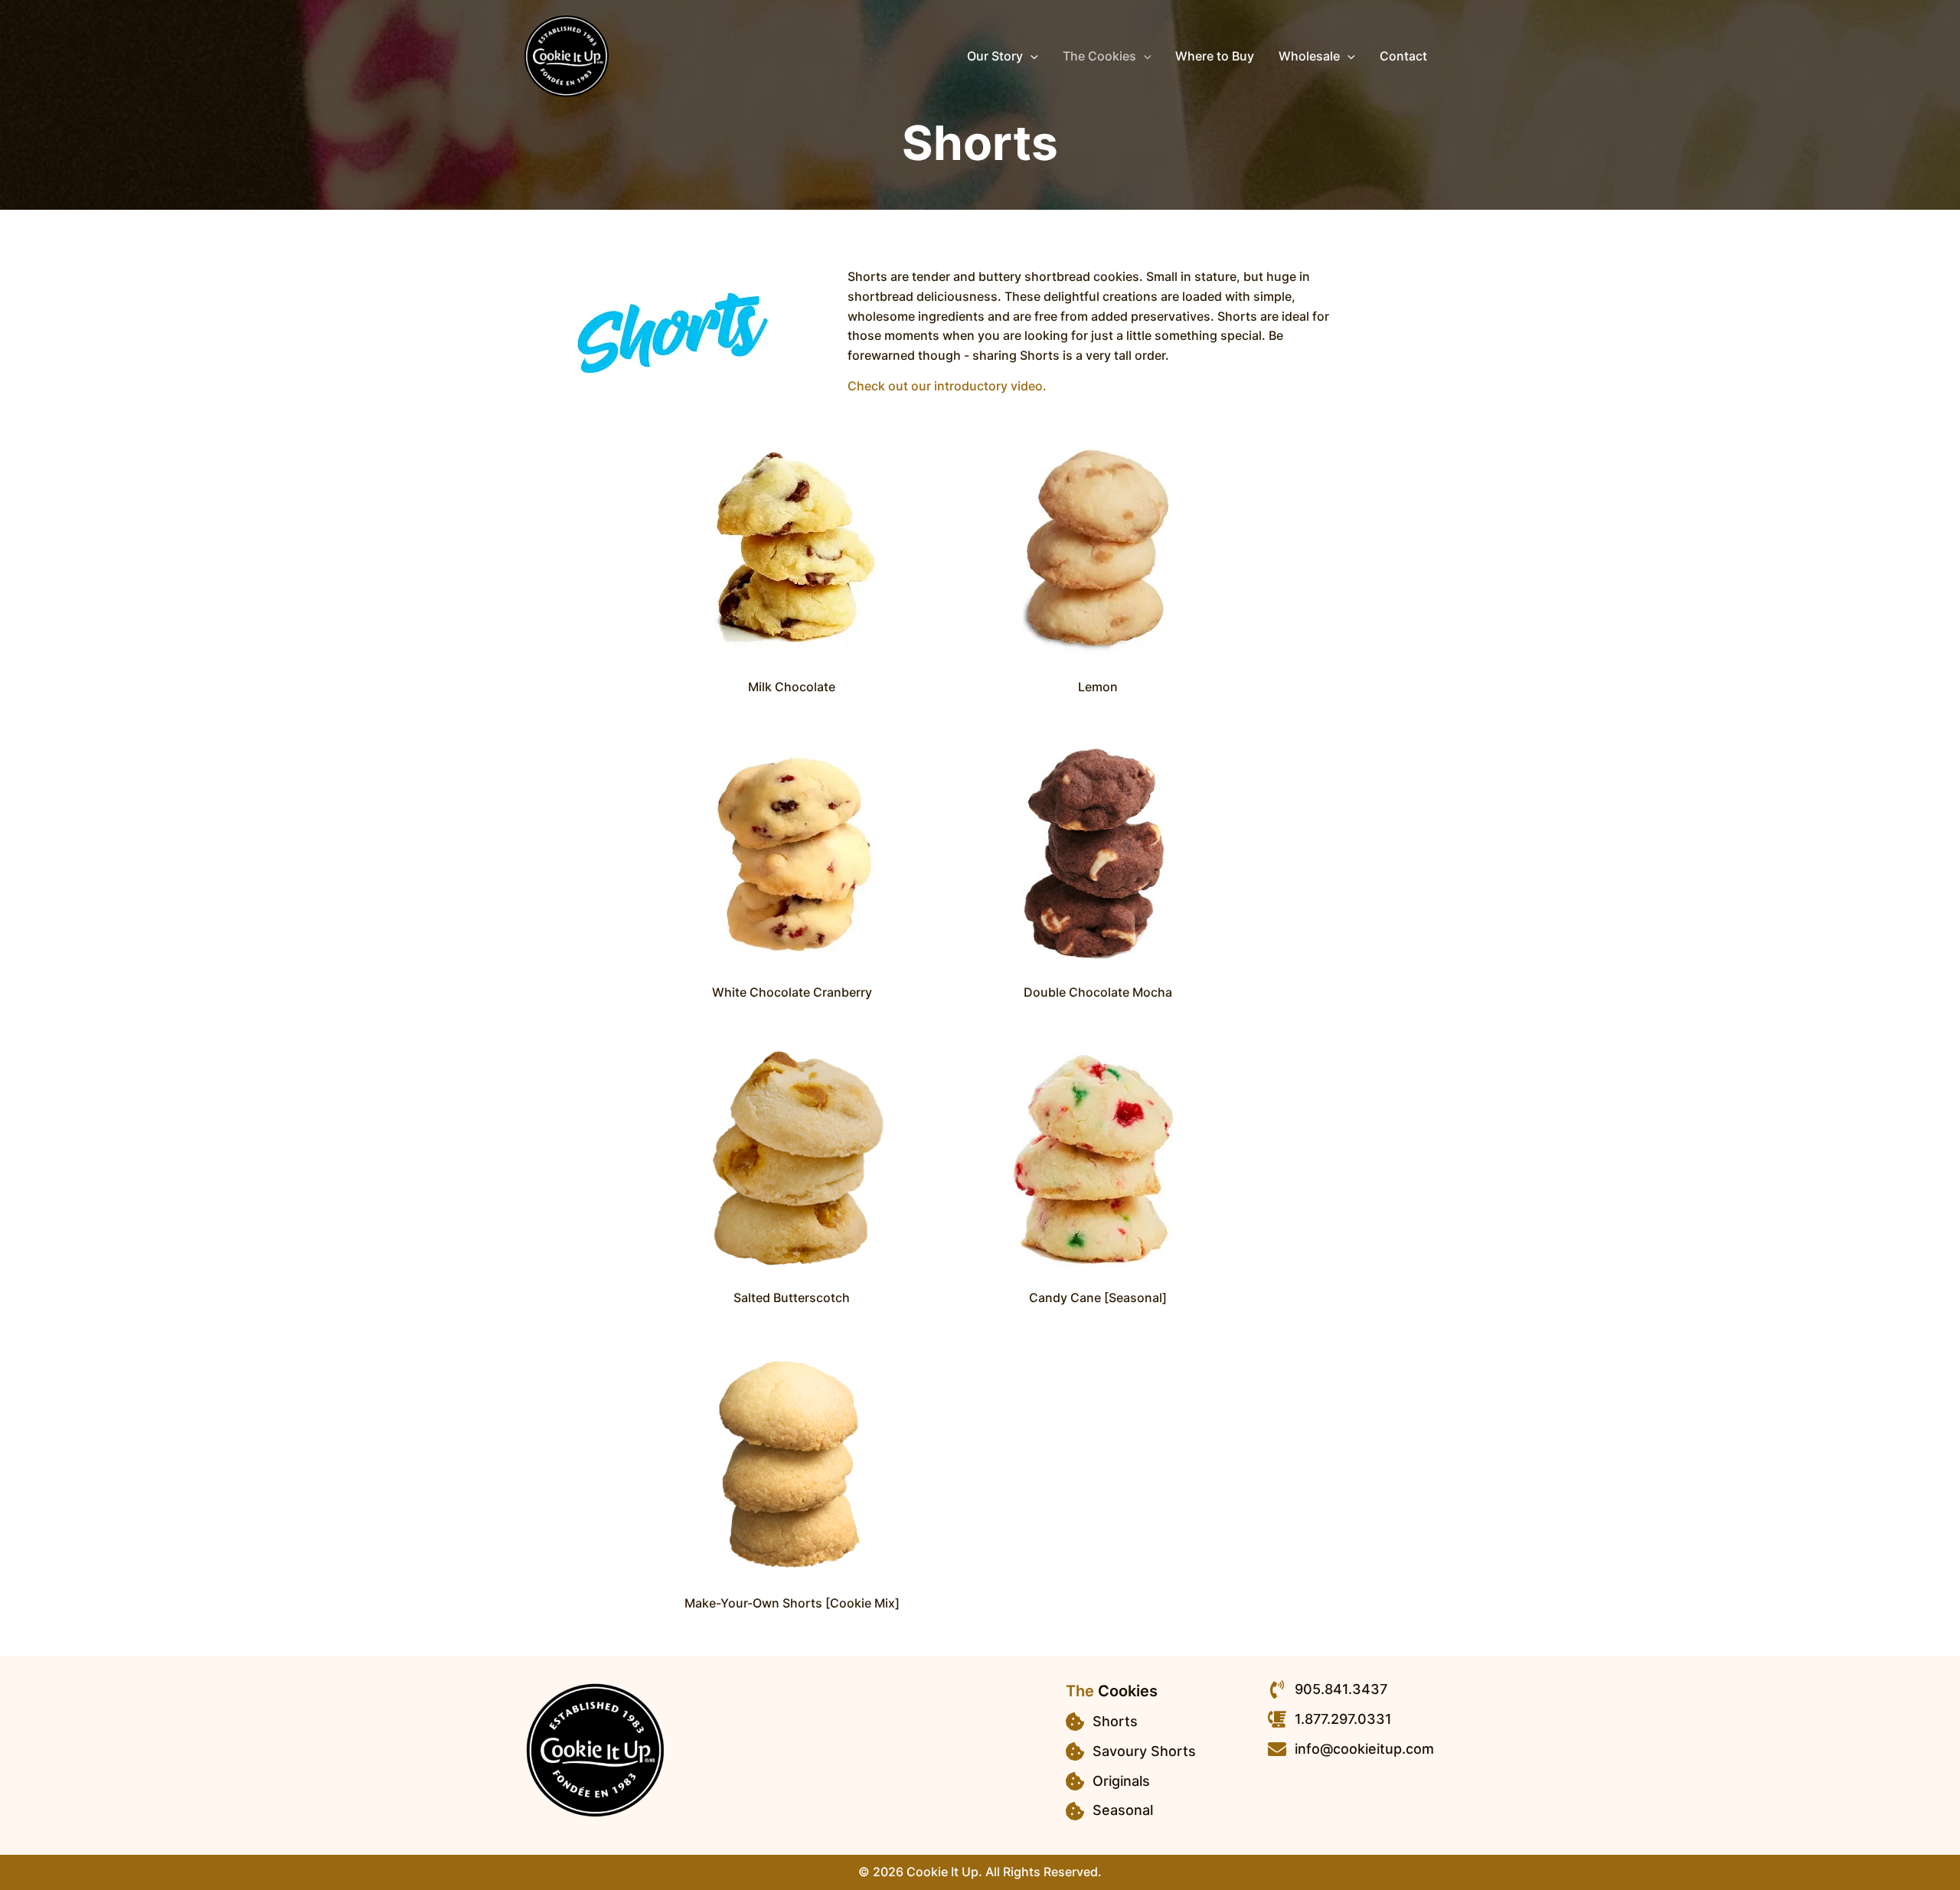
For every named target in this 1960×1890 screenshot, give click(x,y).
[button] (1031, 56)
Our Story (995, 56)
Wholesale (1309, 56)
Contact (1403, 56)
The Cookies (1099, 56)
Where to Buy (1215, 56)
